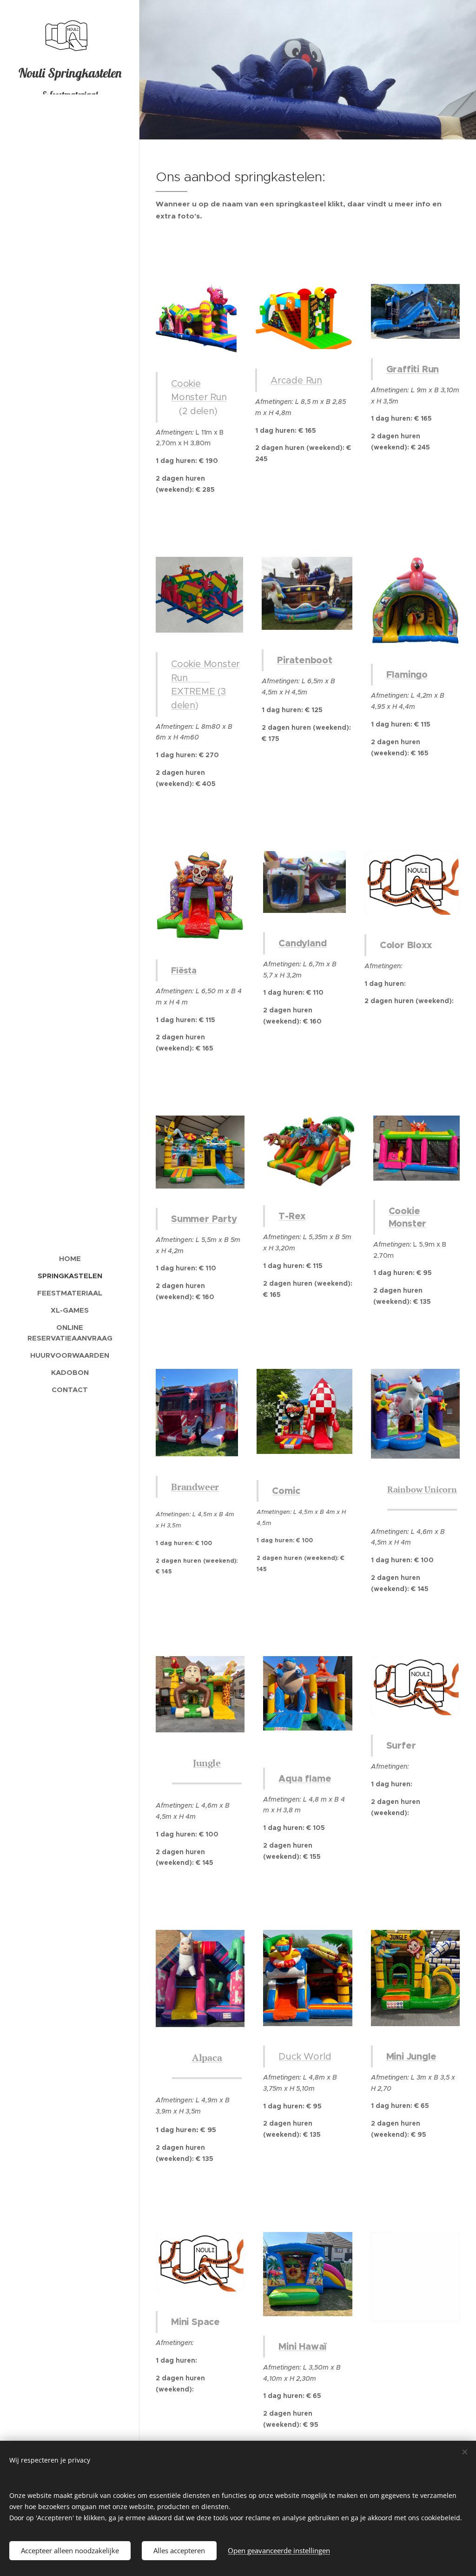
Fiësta (184, 970)
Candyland (302, 943)
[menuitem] (70, 1258)
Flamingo (407, 674)
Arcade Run (296, 380)
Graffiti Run (413, 369)
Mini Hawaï (302, 2346)
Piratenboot (305, 660)
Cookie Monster (408, 1217)
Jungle (207, 1763)
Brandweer (195, 1487)
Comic (286, 1491)
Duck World (305, 2057)
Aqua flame (305, 1778)
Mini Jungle (411, 2056)
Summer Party (204, 1219)
